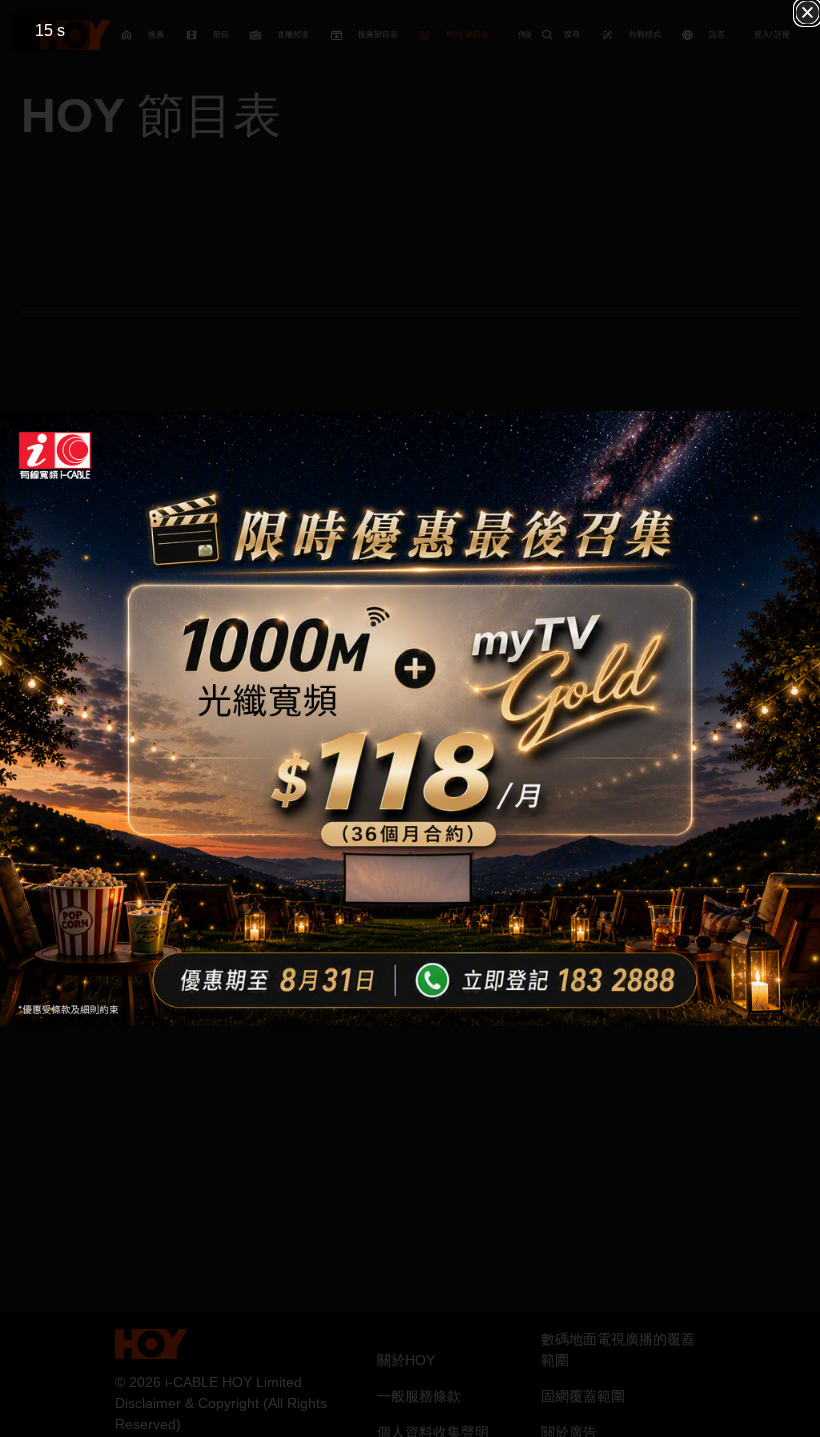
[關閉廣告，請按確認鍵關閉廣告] (807, 12)
